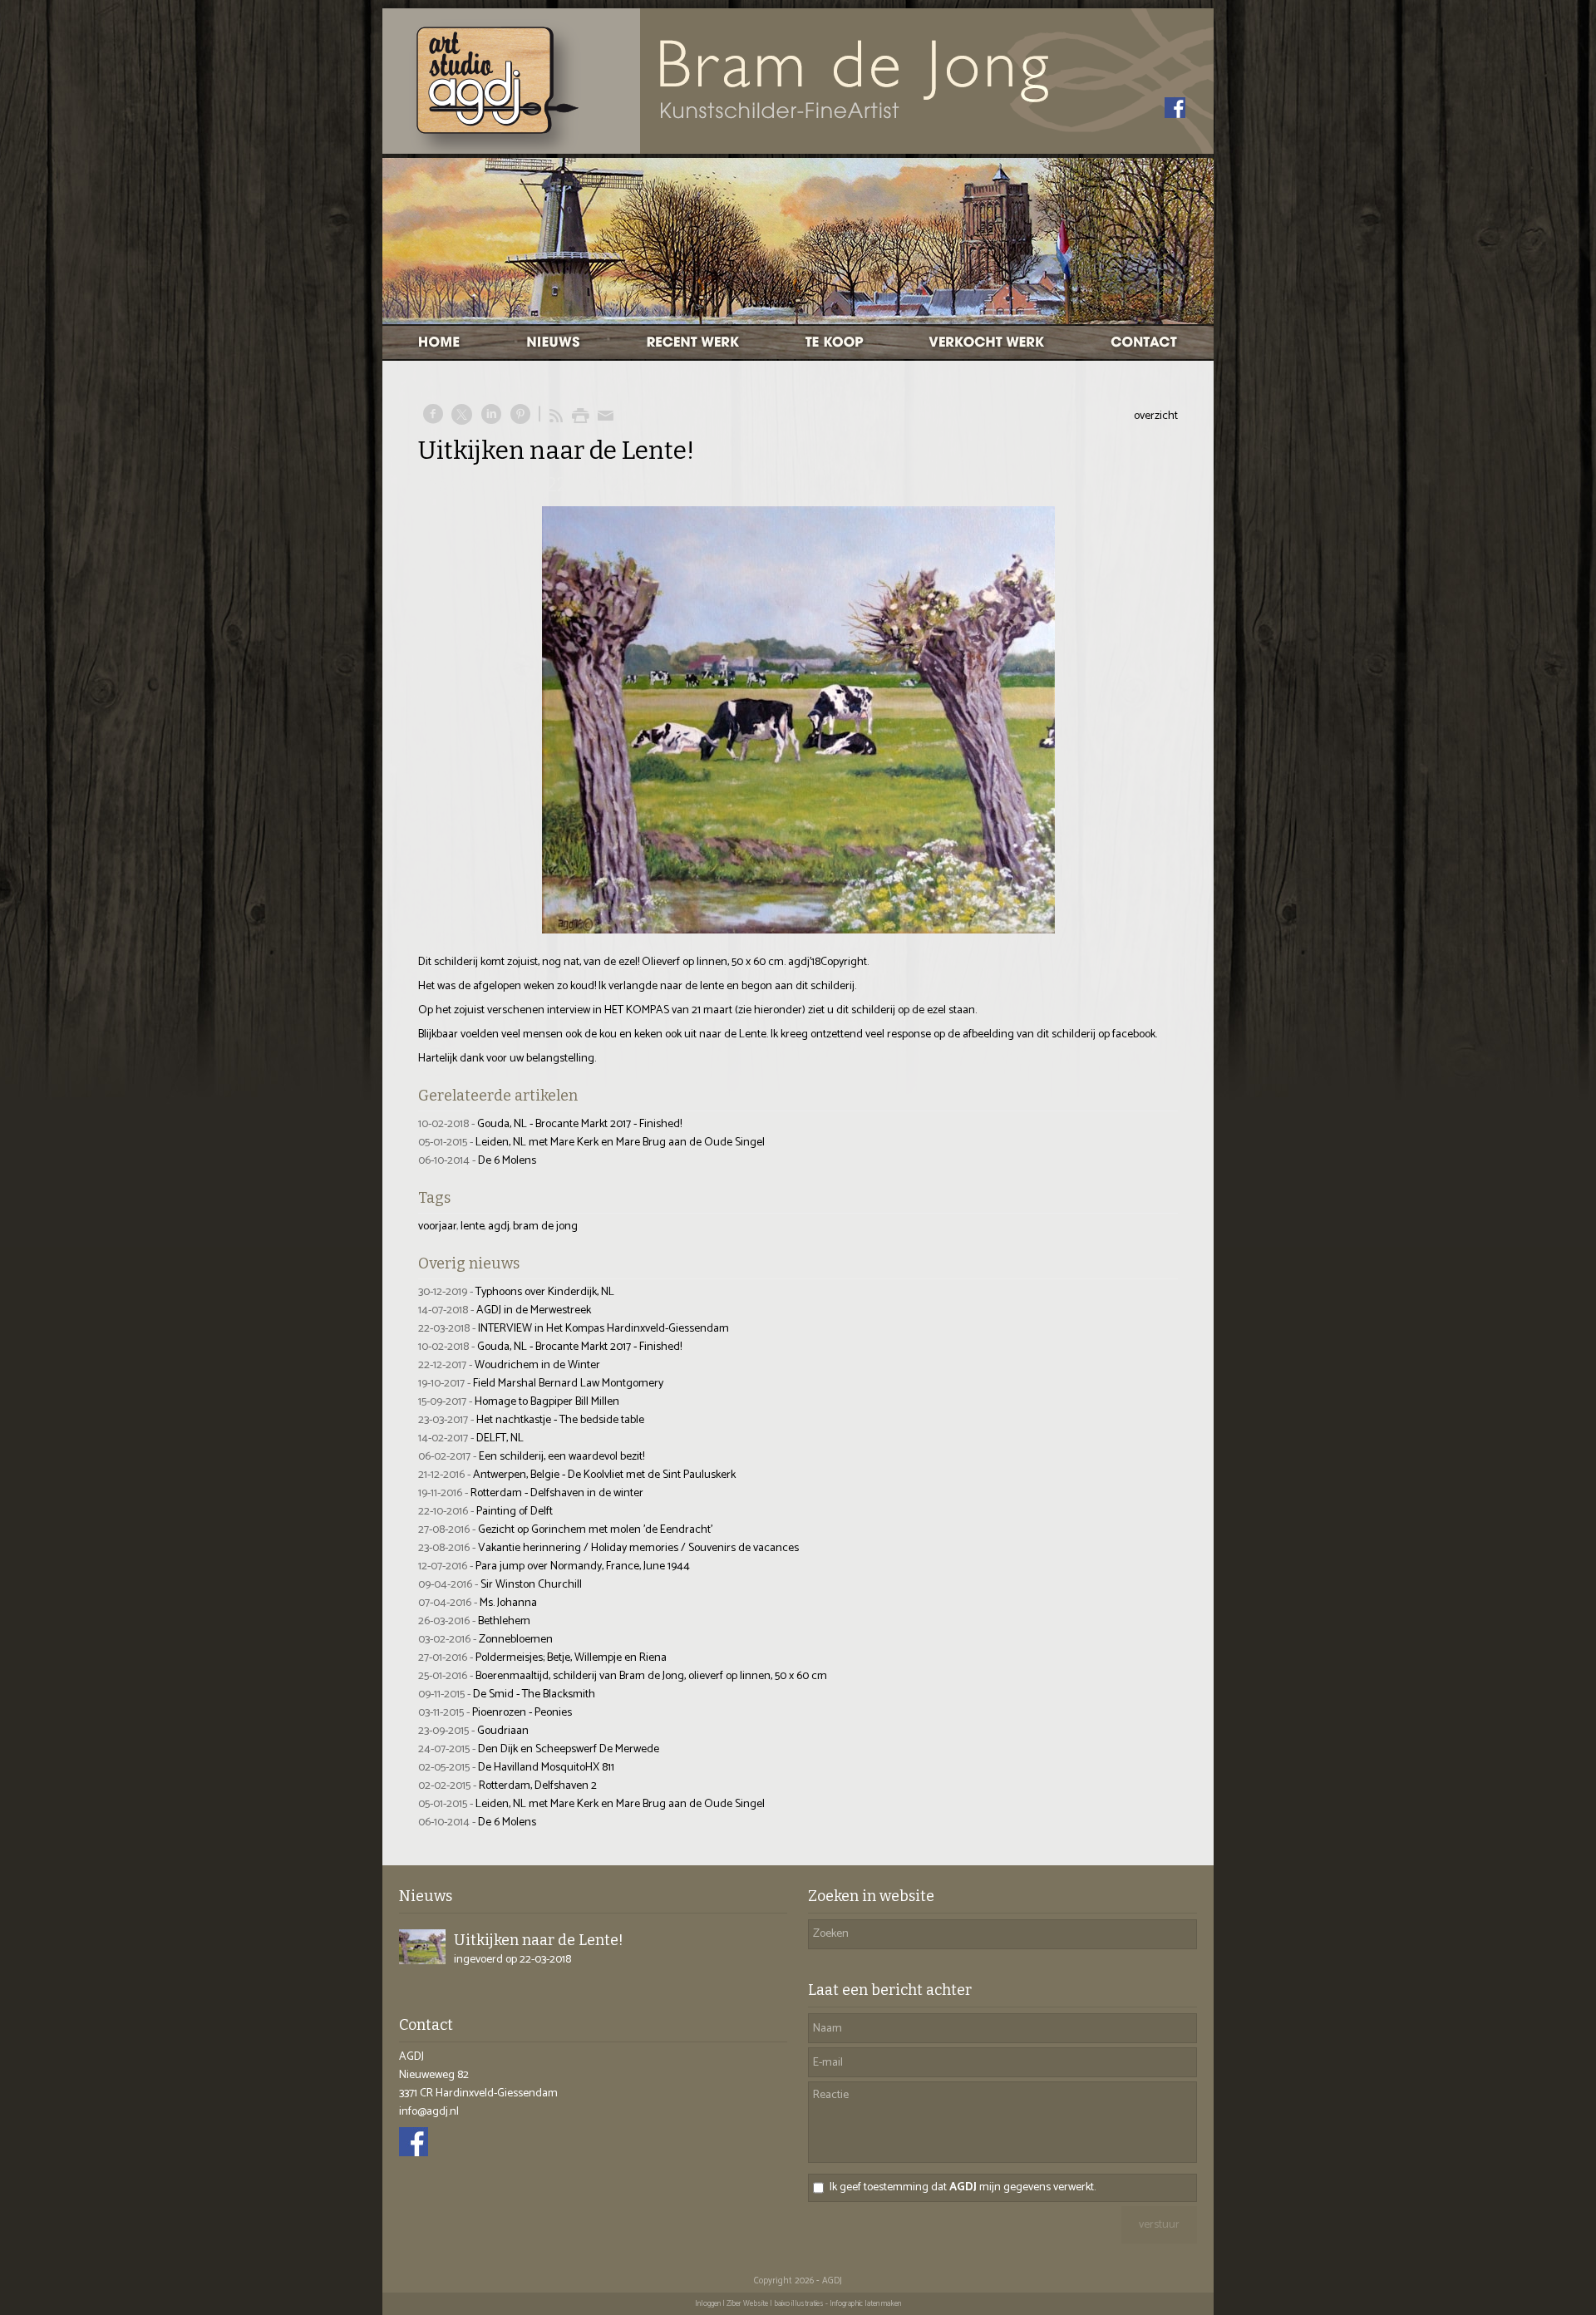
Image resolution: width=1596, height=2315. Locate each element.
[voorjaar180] (798, 720)
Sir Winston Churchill (531, 1585)
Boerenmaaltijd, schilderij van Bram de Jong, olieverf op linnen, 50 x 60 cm (651, 1676)
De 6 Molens (507, 1161)
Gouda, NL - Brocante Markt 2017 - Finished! (579, 1124)
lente (473, 1226)
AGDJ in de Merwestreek (534, 1310)
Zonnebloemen (516, 1640)
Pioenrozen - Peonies (522, 1713)
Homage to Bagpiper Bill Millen (547, 1402)
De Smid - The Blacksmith (534, 1694)
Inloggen (708, 2304)
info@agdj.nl (429, 2112)
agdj (499, 1226)
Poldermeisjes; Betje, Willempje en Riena (571, 1658)
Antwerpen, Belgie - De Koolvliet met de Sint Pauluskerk (604, 1475)
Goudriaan (503, 1731)
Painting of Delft (515, 1512)
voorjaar (438, 1226)
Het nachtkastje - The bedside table (560, 1420)
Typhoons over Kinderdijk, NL (545, 1292)
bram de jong (545, 1226)
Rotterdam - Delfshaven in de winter (557, 1493)
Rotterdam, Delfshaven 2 (538, 1786)
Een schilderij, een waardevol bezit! (562, 1457)
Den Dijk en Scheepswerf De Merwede (569, 1749)
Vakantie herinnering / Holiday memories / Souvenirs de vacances (638, 1548)
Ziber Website (747, 2304)
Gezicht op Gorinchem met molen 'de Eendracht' (595, 1530)
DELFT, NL (500, 1438)
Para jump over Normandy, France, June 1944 (583, 1566)
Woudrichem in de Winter (537, 1365)
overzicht (1156, 416)
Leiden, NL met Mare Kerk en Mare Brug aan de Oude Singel (620, 1143)
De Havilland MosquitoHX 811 (546, 1768)
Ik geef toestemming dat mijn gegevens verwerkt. (963, 2188)
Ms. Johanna (508, 1603)
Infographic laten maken (865, 2304)
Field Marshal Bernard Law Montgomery (568, 1384)
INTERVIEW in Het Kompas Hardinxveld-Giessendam (603, 1329)
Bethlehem (504, 1621)
